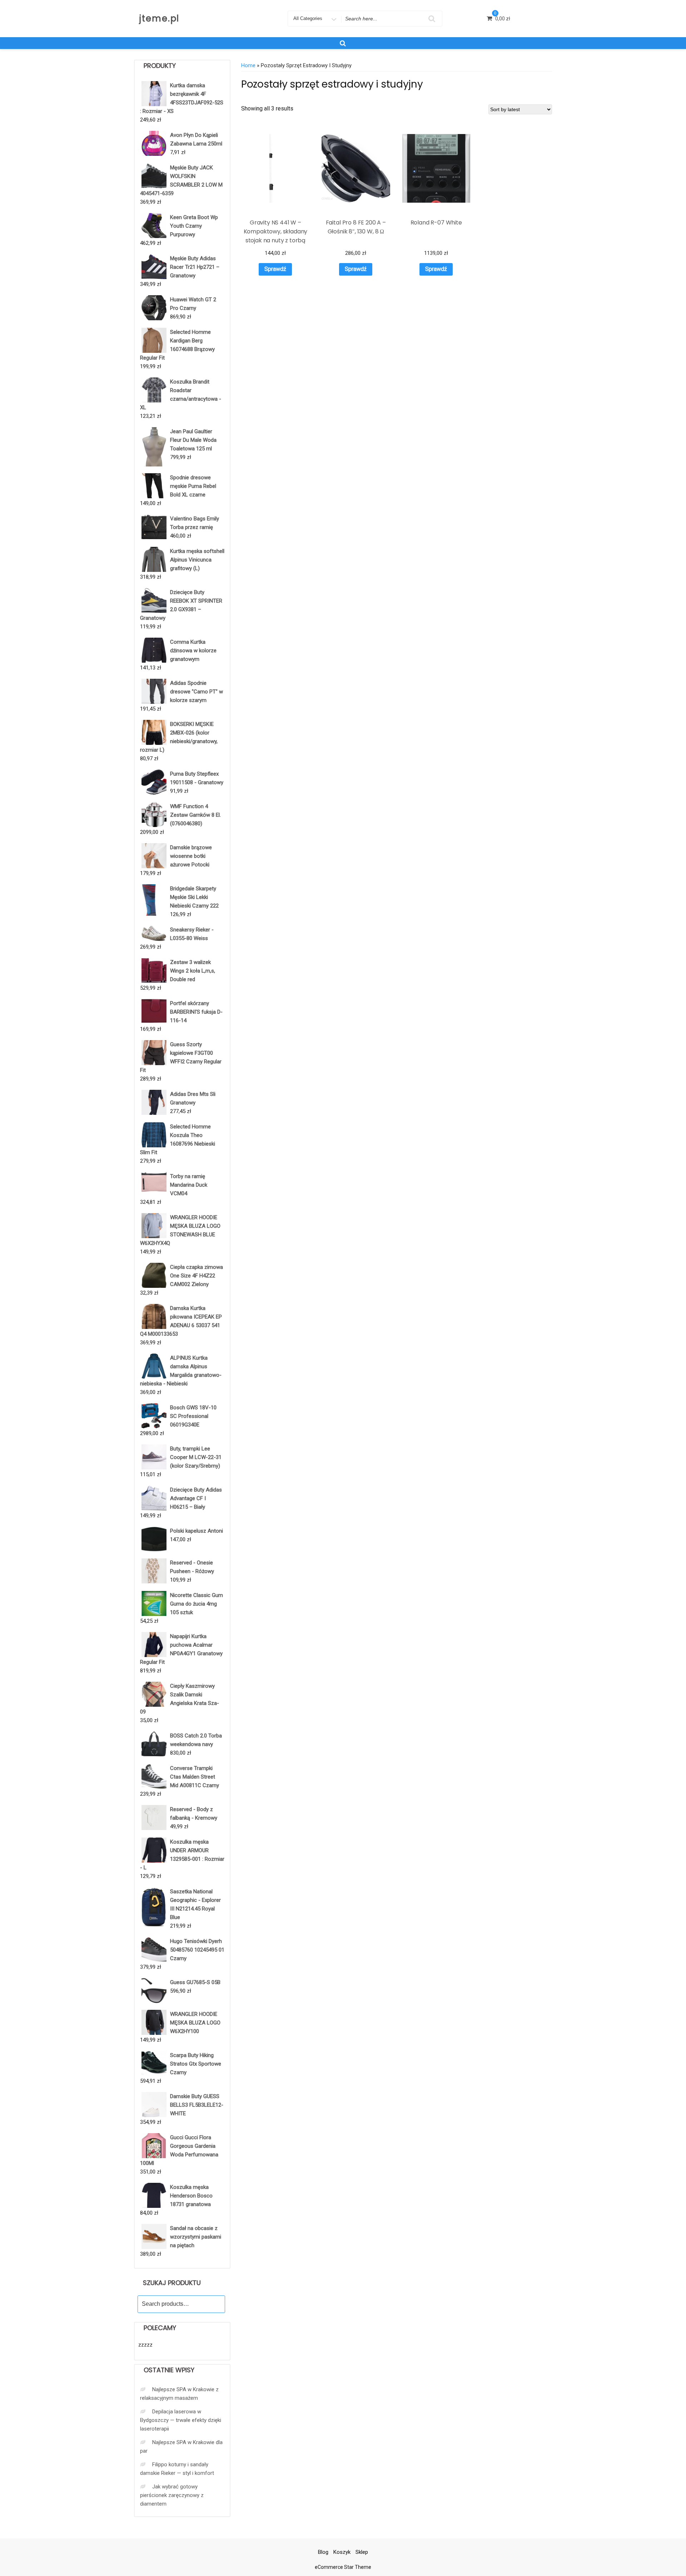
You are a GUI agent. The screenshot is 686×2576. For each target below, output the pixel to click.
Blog (323, 2552)
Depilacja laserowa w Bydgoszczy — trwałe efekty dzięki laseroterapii (181, 2420)
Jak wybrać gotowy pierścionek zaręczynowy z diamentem (172, 2495)
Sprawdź (275, 269)
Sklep (362, 2552)
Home (248, 65)
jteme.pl (159, 18)
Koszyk (342, 2552)
